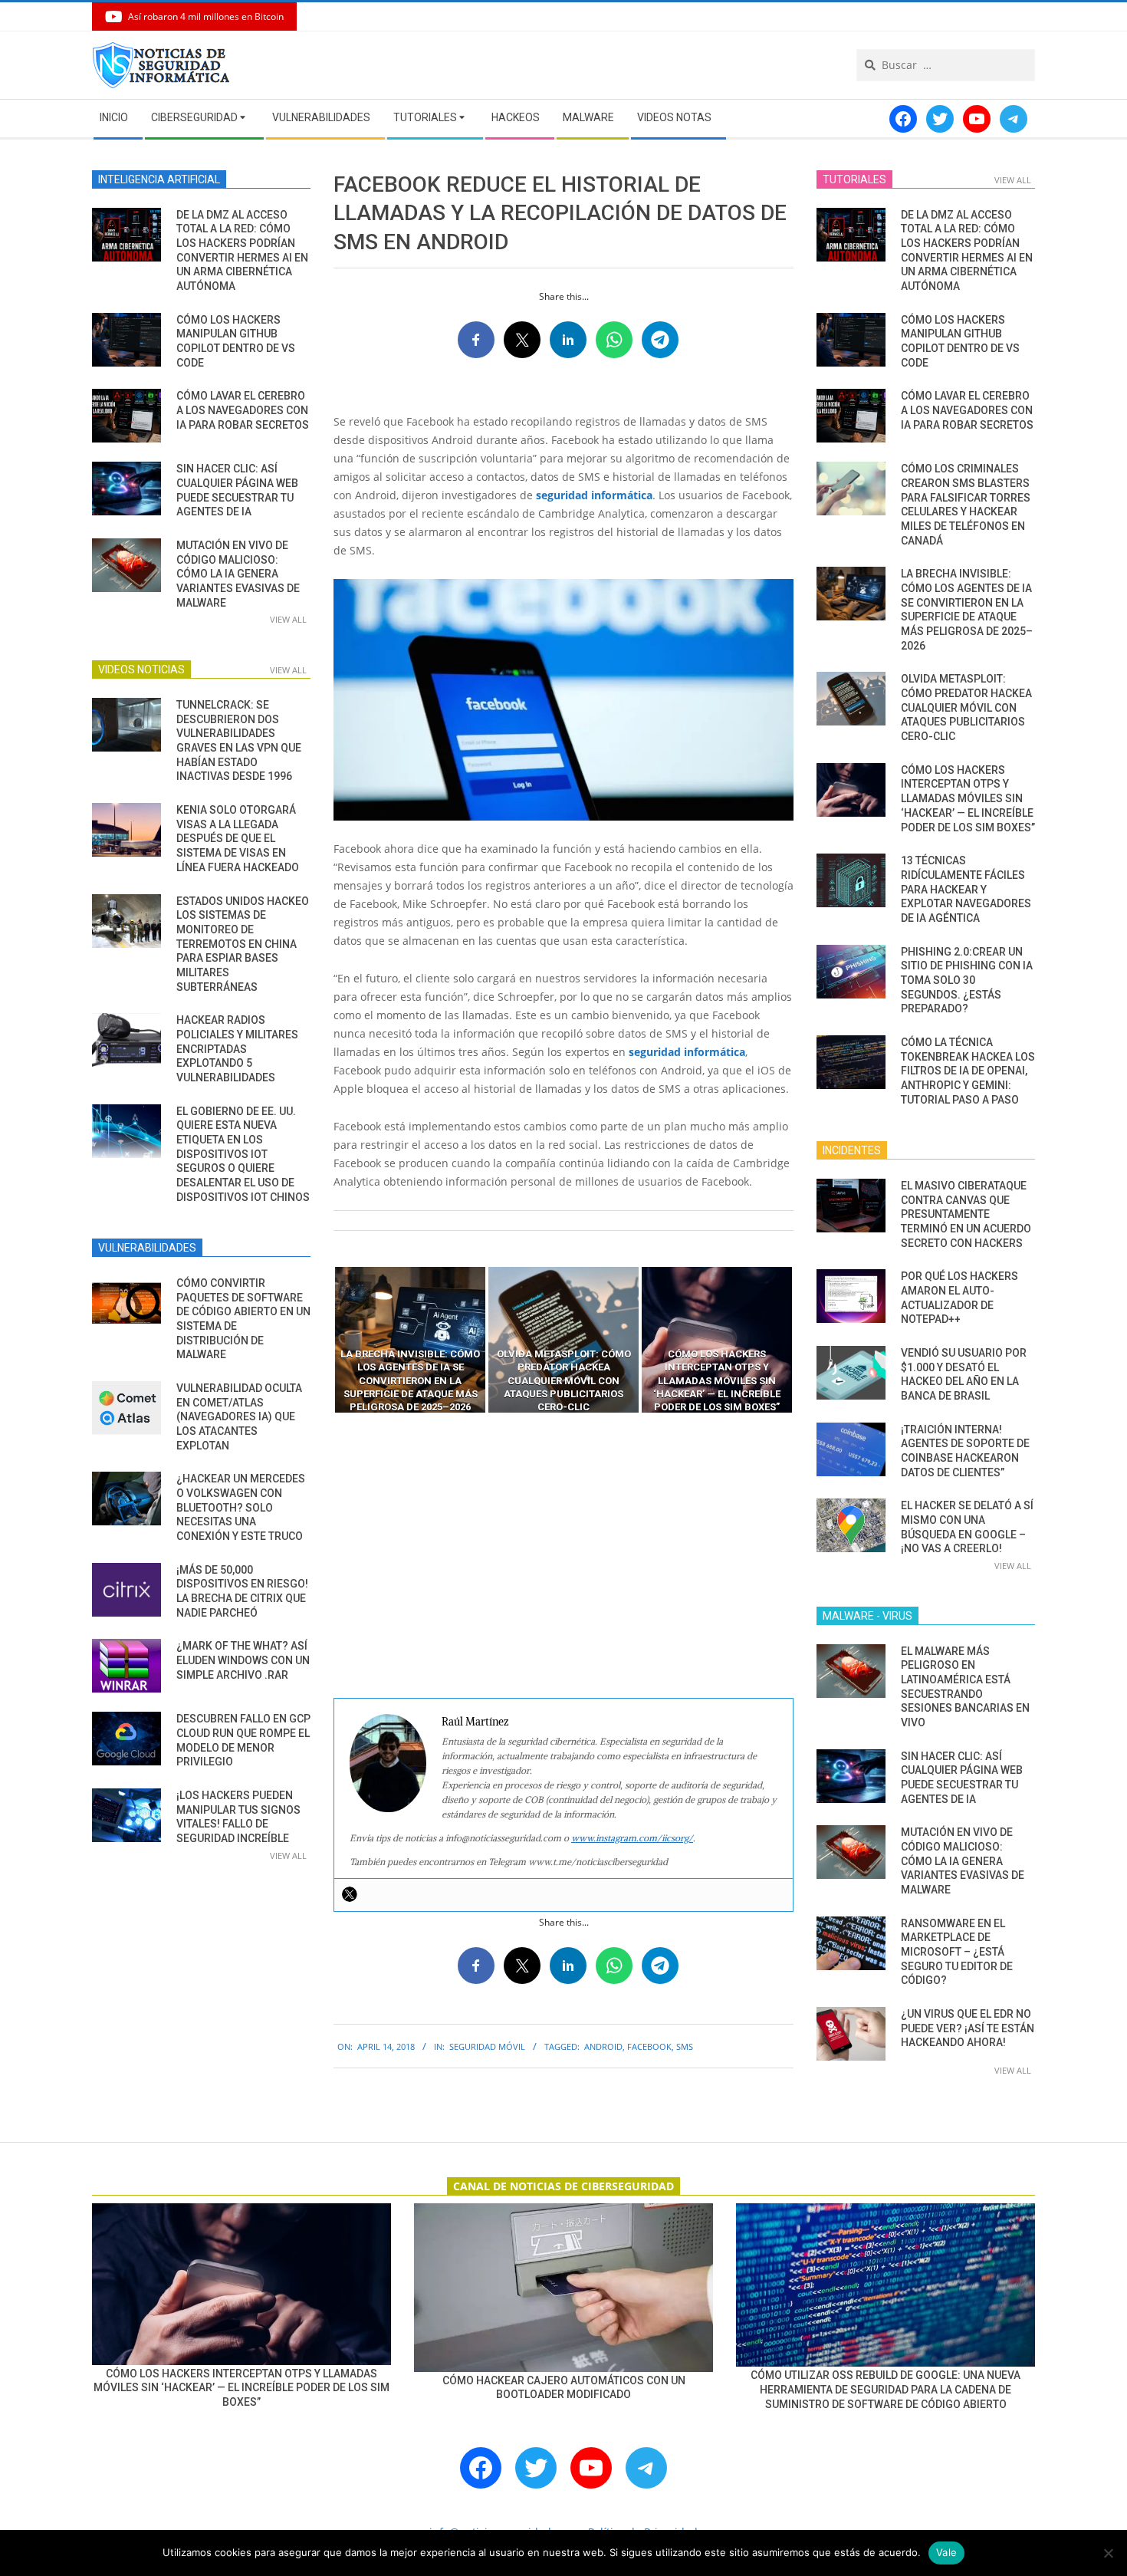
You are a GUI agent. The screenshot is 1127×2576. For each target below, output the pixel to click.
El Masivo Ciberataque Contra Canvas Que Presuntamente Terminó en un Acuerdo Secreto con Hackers (966, 1214)
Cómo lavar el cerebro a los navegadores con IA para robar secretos (243, 410)
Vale (946, 2552)
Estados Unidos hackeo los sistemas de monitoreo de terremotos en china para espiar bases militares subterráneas (243, 944)
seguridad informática (594, 495)
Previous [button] (322, 1340)
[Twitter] (350, 1894)
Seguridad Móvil (487, 2046)
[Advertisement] (563, 1556)
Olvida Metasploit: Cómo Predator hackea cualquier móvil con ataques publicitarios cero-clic (966, 707)
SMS (685, 2046)
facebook (649, 2046)
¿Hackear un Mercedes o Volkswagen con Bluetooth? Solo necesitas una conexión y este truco (241, 1507)
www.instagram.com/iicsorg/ (632, 1838)
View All (288, 619)
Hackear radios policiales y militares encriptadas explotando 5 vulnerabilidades (237, 1049)
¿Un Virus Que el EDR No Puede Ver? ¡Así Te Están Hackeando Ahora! (968, 2028)
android (603, 2046)
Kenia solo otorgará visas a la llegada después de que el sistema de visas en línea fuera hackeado (238, 839)
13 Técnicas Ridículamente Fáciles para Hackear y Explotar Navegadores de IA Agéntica (966, 889)
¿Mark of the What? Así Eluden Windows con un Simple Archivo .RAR (243, 1660)
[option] (410, 1340)
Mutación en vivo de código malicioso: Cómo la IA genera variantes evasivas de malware (238, 574)
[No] (1108, 2553)
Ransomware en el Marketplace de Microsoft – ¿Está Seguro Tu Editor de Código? (957, 1952)
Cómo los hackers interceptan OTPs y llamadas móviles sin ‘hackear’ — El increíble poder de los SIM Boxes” (968, 799)
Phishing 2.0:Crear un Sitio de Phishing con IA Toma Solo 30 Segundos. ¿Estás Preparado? (967, 980)
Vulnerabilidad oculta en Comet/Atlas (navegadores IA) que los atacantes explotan (239, 1417)
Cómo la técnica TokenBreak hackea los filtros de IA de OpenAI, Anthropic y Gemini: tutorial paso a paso (968, 1071)
